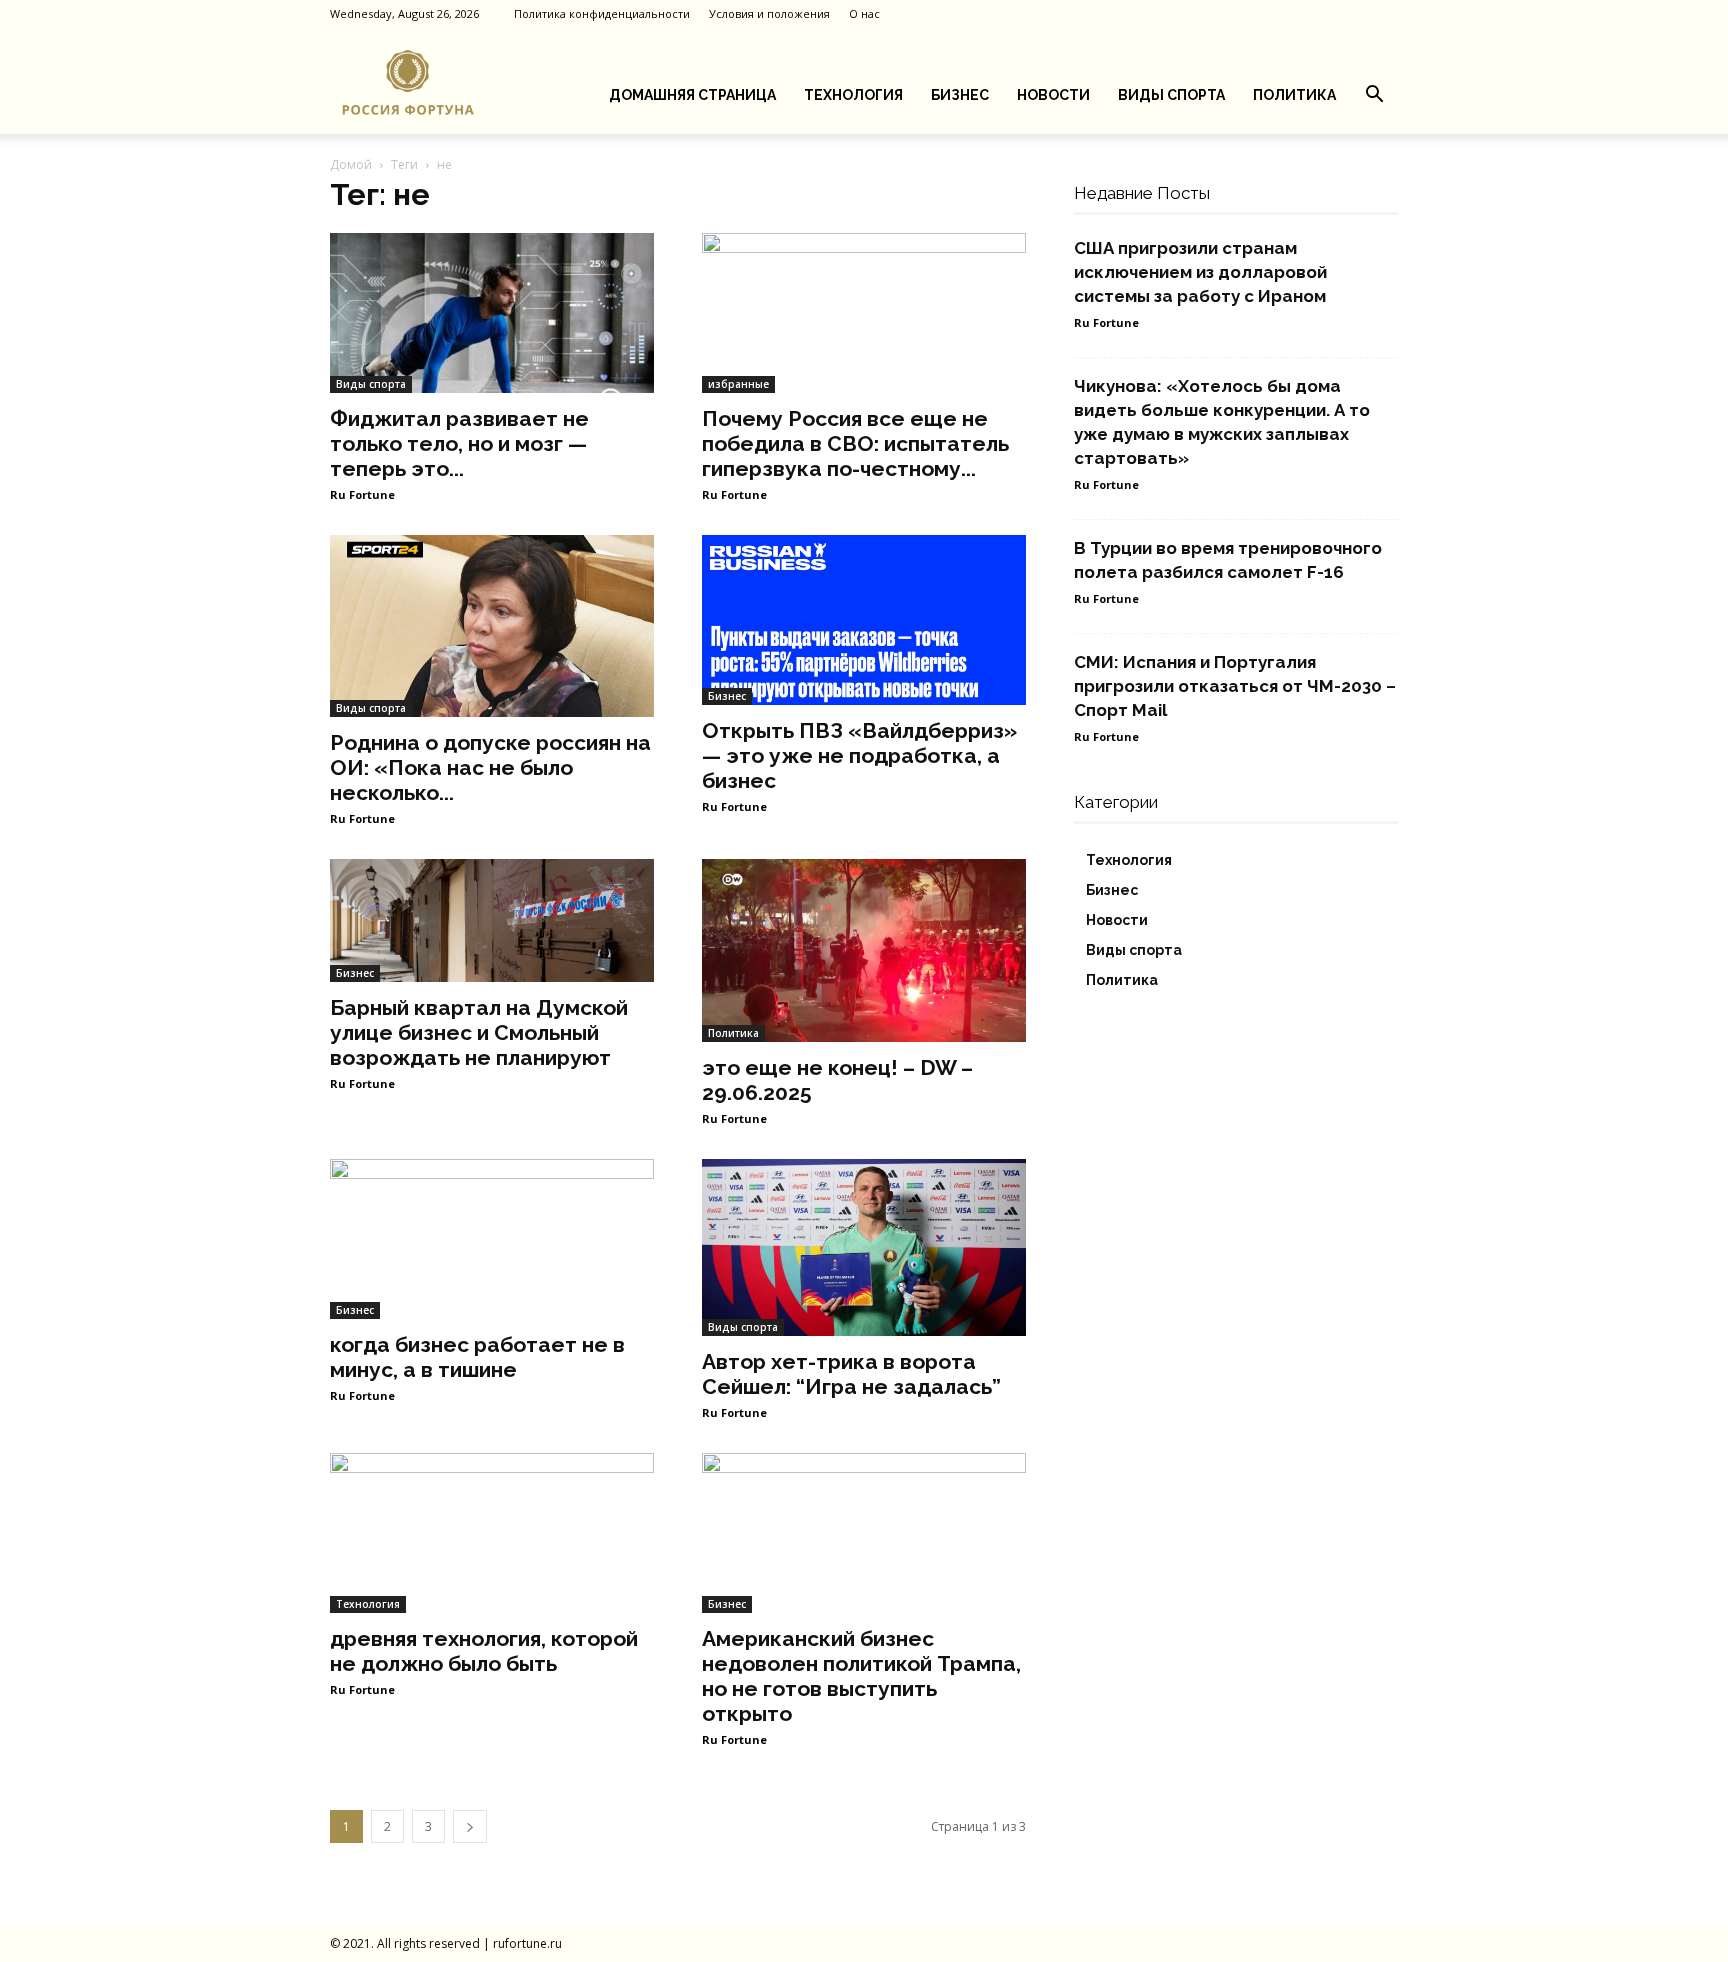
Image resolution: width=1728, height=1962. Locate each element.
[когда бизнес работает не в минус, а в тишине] (492, 1239)
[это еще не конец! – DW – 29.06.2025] (864, 950)
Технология (853, 95)
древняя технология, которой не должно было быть (484, 1651)
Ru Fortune (362, 494)
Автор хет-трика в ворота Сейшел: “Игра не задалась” (851, 1374)
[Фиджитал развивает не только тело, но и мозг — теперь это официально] (492, 313)
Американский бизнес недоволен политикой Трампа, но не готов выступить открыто (861, 1676)
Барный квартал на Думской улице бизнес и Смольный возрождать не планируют (479, 1032)
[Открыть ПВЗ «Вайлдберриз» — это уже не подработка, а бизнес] (864, 620)
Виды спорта (1171, 95)
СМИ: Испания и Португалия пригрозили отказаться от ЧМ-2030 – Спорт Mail (1235, 686)
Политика (1294, 95)
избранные (738, 384)
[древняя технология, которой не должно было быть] (492, 1533)
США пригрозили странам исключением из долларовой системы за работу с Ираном (1200, 272)
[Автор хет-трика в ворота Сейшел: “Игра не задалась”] (864, 1247)
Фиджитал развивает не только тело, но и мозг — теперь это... (459, 443)
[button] (1374, 96)
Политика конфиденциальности (602, 13)
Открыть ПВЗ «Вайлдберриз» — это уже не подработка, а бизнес (859, 755)
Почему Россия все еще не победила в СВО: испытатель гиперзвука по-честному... (855, 443)
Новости (1053, 95)
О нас (864, 13)
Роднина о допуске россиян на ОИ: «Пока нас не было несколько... (490, 767)
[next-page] (470, 1826)
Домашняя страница (692, 95)
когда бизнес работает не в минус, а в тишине (477, 1357)
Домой (351, 164)
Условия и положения (769, 13)
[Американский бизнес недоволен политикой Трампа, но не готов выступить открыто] (864, 1533)
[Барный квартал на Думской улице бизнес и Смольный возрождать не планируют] (492, 920)
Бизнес (960, 95)
